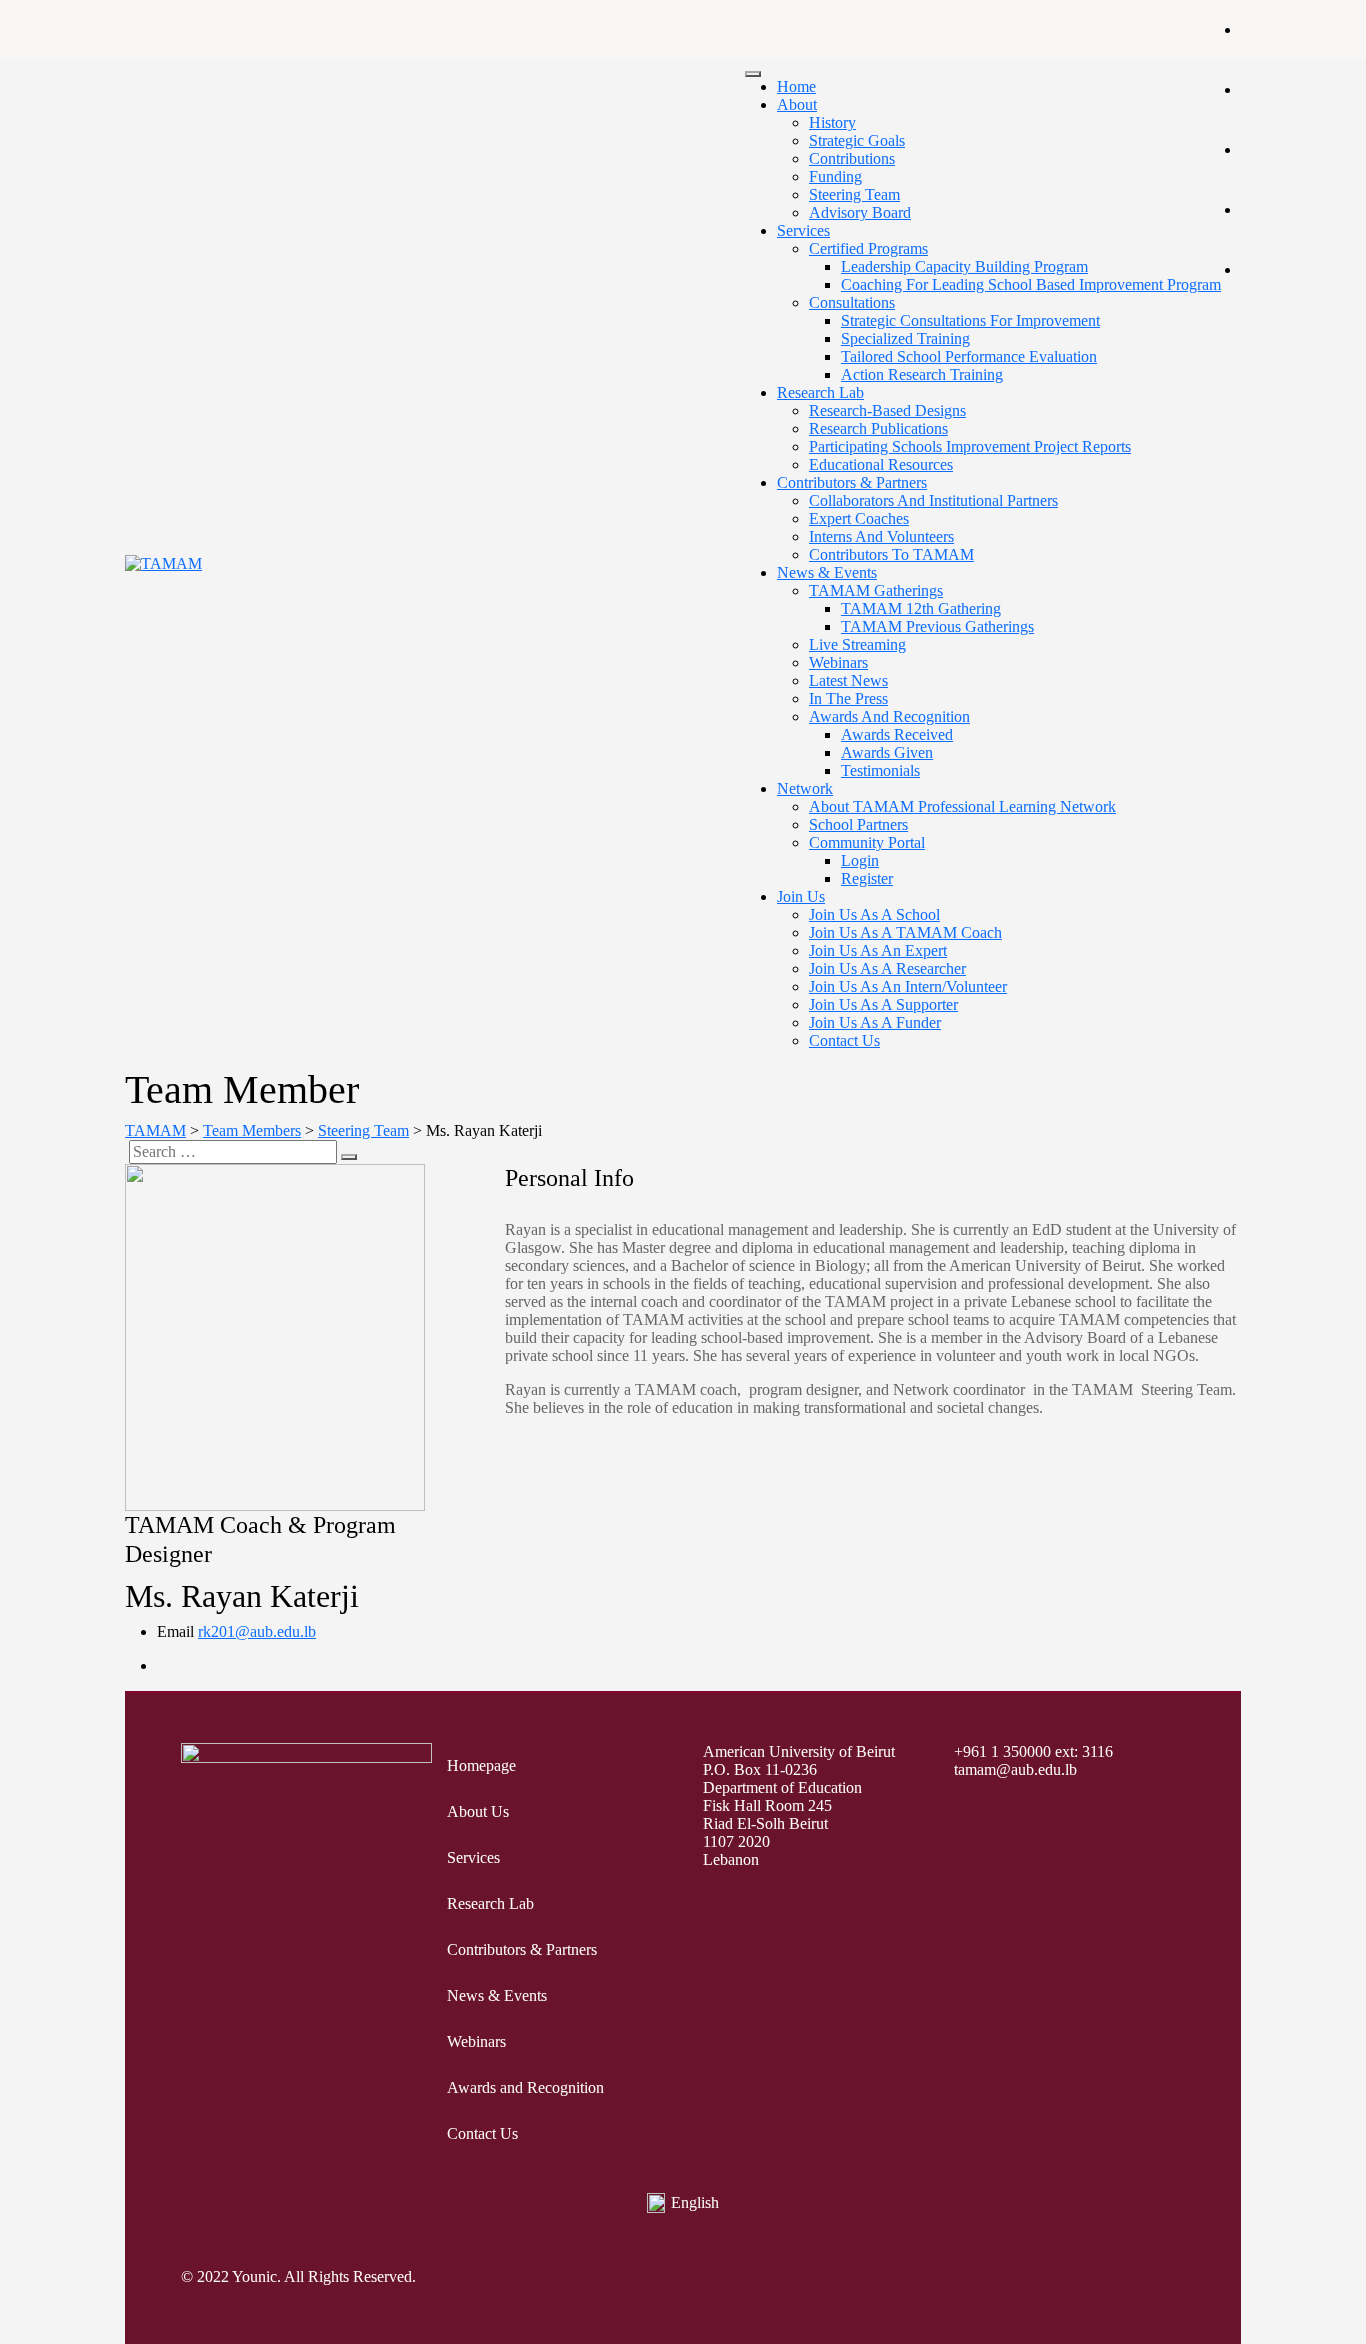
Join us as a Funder (875, 1022)
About (797, 104)
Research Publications (878, 428)
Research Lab (820, 392)
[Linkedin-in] (1174, 2279)
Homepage (481, 1765)
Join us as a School (874, 914)
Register (867, 878)
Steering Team (854, 194)
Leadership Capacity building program (964, 266)
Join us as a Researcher (887, 968)
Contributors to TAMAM (891, 554)
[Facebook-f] (998, 2279)
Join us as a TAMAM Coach (905, 932)
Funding (835, 176)
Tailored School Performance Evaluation (969, 356)
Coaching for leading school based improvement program (1031, 284)
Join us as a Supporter (883, 1004)
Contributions (852, 158)
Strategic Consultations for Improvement (970, 320)
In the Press (848, 698)
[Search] (349, 1157)
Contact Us (844, 1040)
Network (805, 788)
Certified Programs (868, 248)
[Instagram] (1086, 2279)
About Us (478, 1811)
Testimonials (880, 770)
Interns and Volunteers (881, 536)
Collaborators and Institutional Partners (933, 500)
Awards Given (887, 752)
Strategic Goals (857, 140)
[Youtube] (1130, 2279)
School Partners (858, 824)
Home (796, 86)
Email (175, 1631)
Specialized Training (905, 338)
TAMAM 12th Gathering (921, 608)
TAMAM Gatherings (876, 590)
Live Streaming (857, 644)
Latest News (848, 680)
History (832, 122)
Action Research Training (922, 374)
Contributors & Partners (852, 482)
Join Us (801, 896)
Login (860, 860)
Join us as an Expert (878, 950)
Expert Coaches (859, 518)
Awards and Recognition (889, 716)
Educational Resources (881, 464)
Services (803, 230)
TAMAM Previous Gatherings (937, 626)
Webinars (838, 662)
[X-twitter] (1042, 2279)
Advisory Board (860, 212)
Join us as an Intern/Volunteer (908, 986)
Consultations (852, 302)
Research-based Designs (887, 410)
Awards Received (897, 734)
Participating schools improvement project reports (970, 446)
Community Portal (867, 842)
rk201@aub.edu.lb (257, 1631)
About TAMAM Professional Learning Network (962, 806)
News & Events (827, 572)
